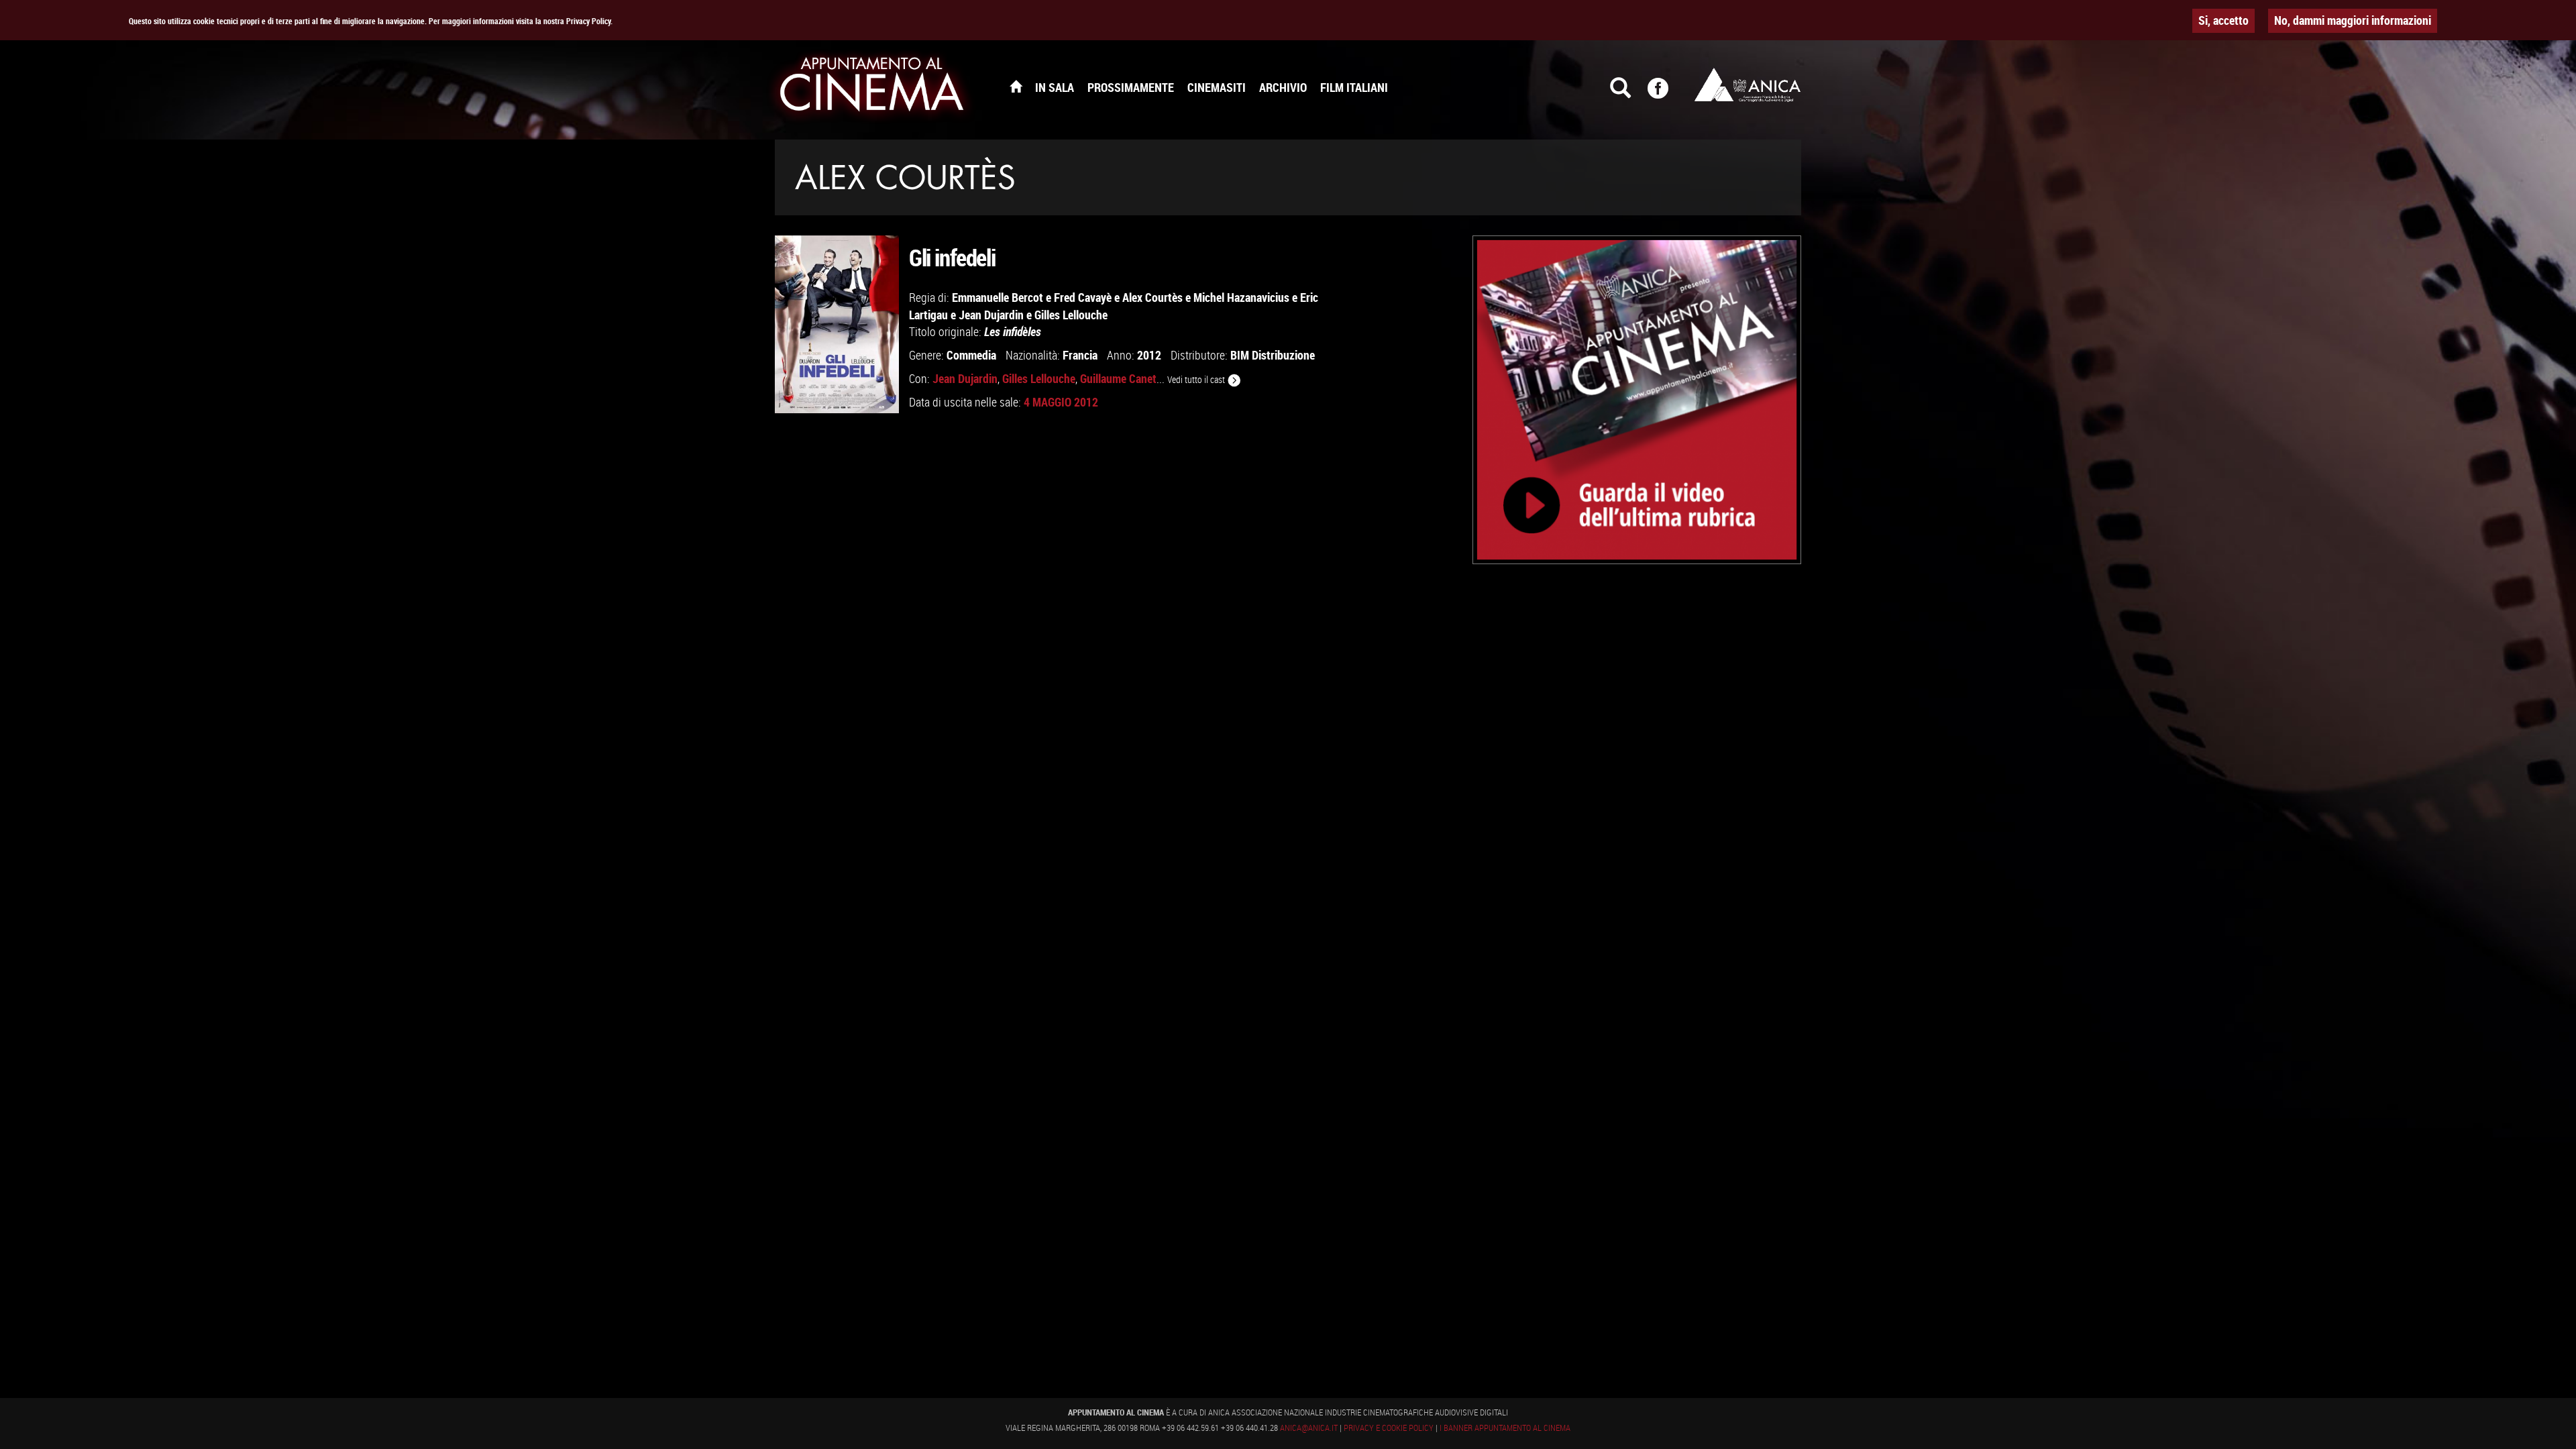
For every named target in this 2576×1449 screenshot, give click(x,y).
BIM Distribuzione (1273, 355)
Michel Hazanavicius (1241, 297)
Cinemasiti (1217, 87)
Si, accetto (2223, 20)
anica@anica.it (1309, 1428)
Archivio (1283, 87)
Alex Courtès (1152, 297)
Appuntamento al (872, 87)
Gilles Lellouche (1071, 315)
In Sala (1055, 87)
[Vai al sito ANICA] (1748, 85)
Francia (1080, 355)
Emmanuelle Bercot (998, 297)
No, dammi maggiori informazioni (2353, 20)
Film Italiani (1354, 87)
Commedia (971, 355)
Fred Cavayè (1083, 297)
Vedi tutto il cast (1197, 379)
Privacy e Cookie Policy (1389, 1428)
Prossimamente (1131, 87)
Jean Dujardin (991, 315)
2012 (1149, 355)
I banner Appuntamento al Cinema (1505, 1428)
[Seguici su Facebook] (1666, 94)
